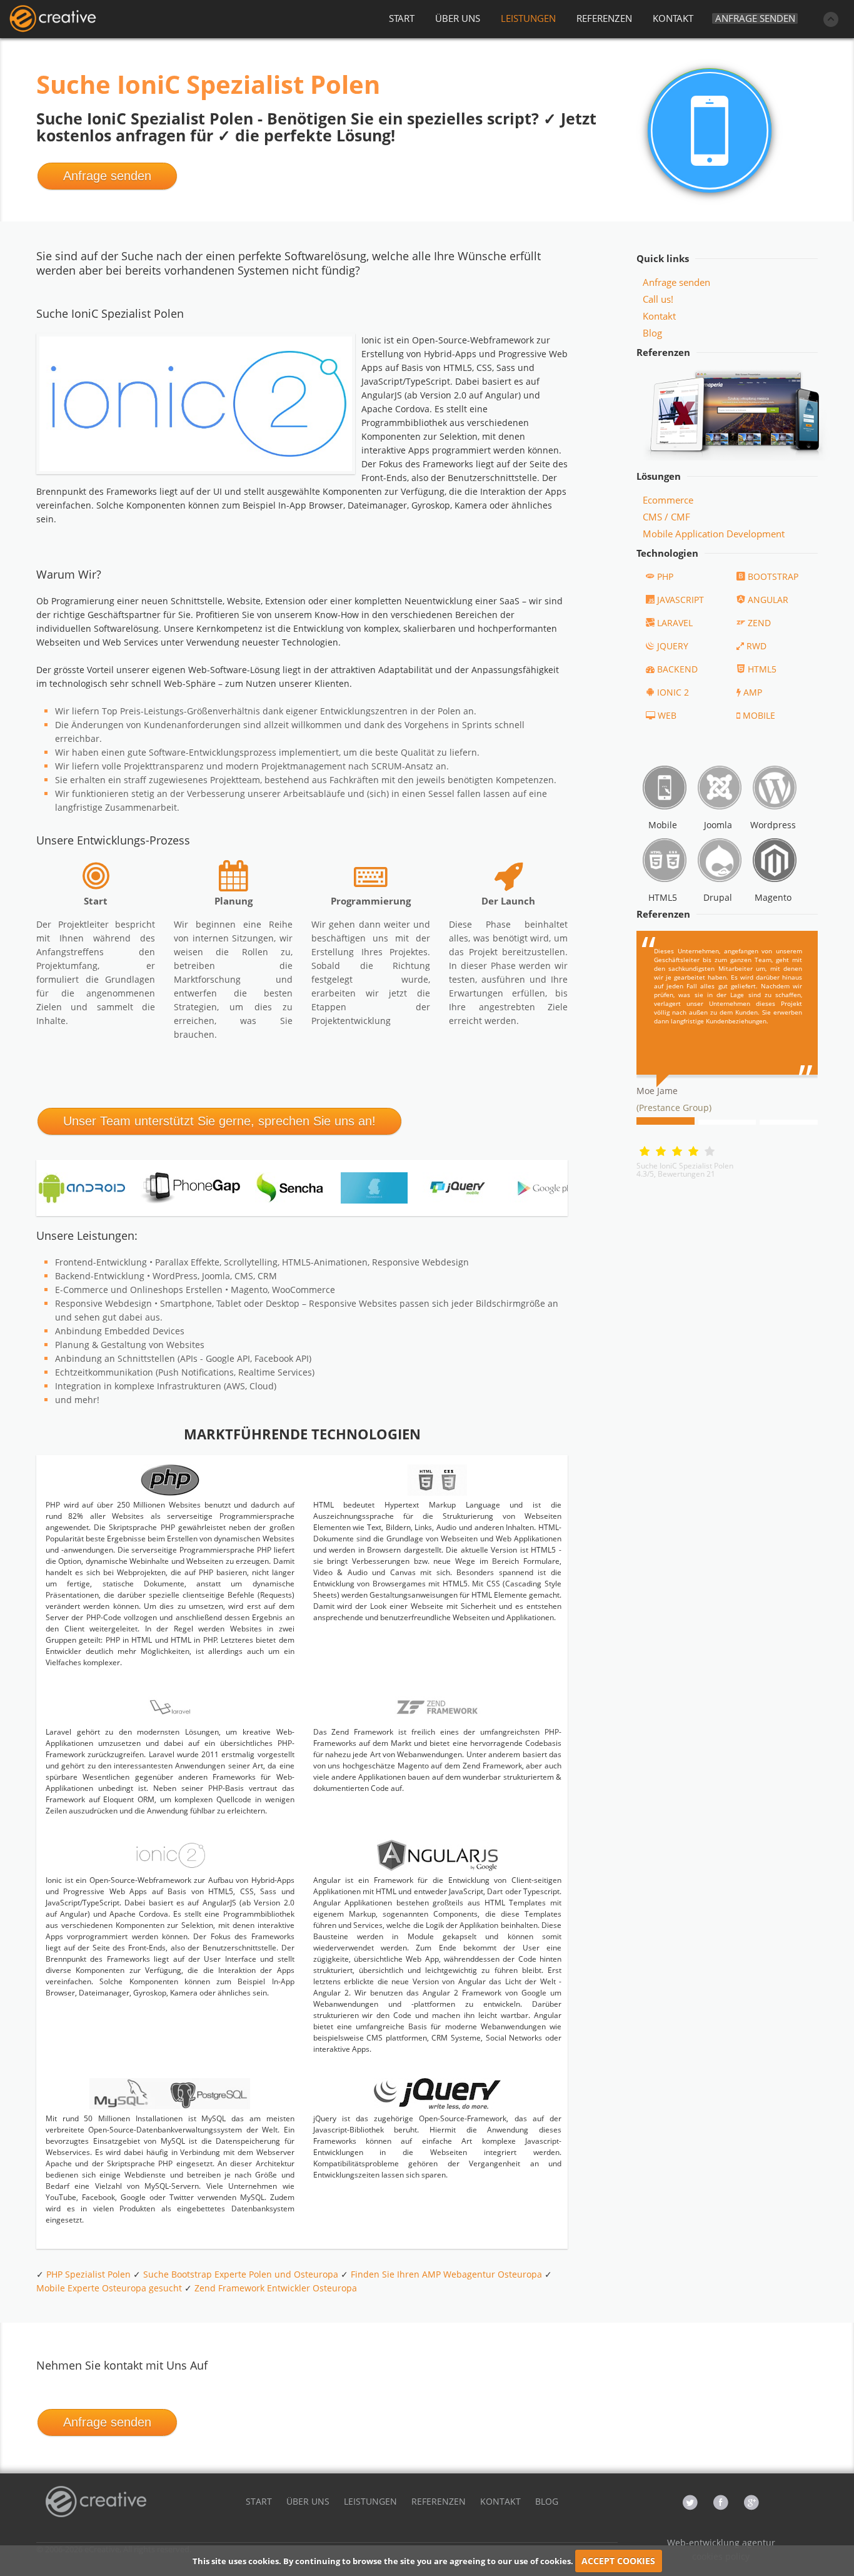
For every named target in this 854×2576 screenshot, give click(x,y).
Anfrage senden (755, 18)
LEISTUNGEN (528, 18)
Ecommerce (668, 500)
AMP (753, 692)
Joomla (718, 825)
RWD (756, 646)
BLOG (547, 2501)
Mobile (663, 825)
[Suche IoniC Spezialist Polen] (53, 19)
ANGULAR (768, 600)
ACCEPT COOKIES (618, 2561)
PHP (665, 576)
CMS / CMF (666, 517)
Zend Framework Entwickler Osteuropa (276, 2288)
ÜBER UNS (458, 18)
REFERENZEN (604, 18)
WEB (667, 715)
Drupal (718, 897)
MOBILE (759, 715)
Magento (773, 897)
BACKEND (677, 669)
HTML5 (762, 669)
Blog (652, 333)
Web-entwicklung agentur (721, 2543)
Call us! (658, 299)
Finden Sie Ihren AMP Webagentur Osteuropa (446, 2274)
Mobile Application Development (714, 534)
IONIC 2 (673, 692)
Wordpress (773, 825)
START (402, 18)
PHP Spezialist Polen (88, 2274)
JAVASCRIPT (681, 600)
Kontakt (659, 316)
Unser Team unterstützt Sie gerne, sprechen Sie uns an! (219, 1121)
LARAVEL (675, 623)
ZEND (759, 623)
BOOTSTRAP (773, 576)
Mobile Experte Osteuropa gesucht (109, 2288)
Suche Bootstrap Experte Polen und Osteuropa (241, 2274)
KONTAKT (673, 18)
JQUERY (673, 646)
